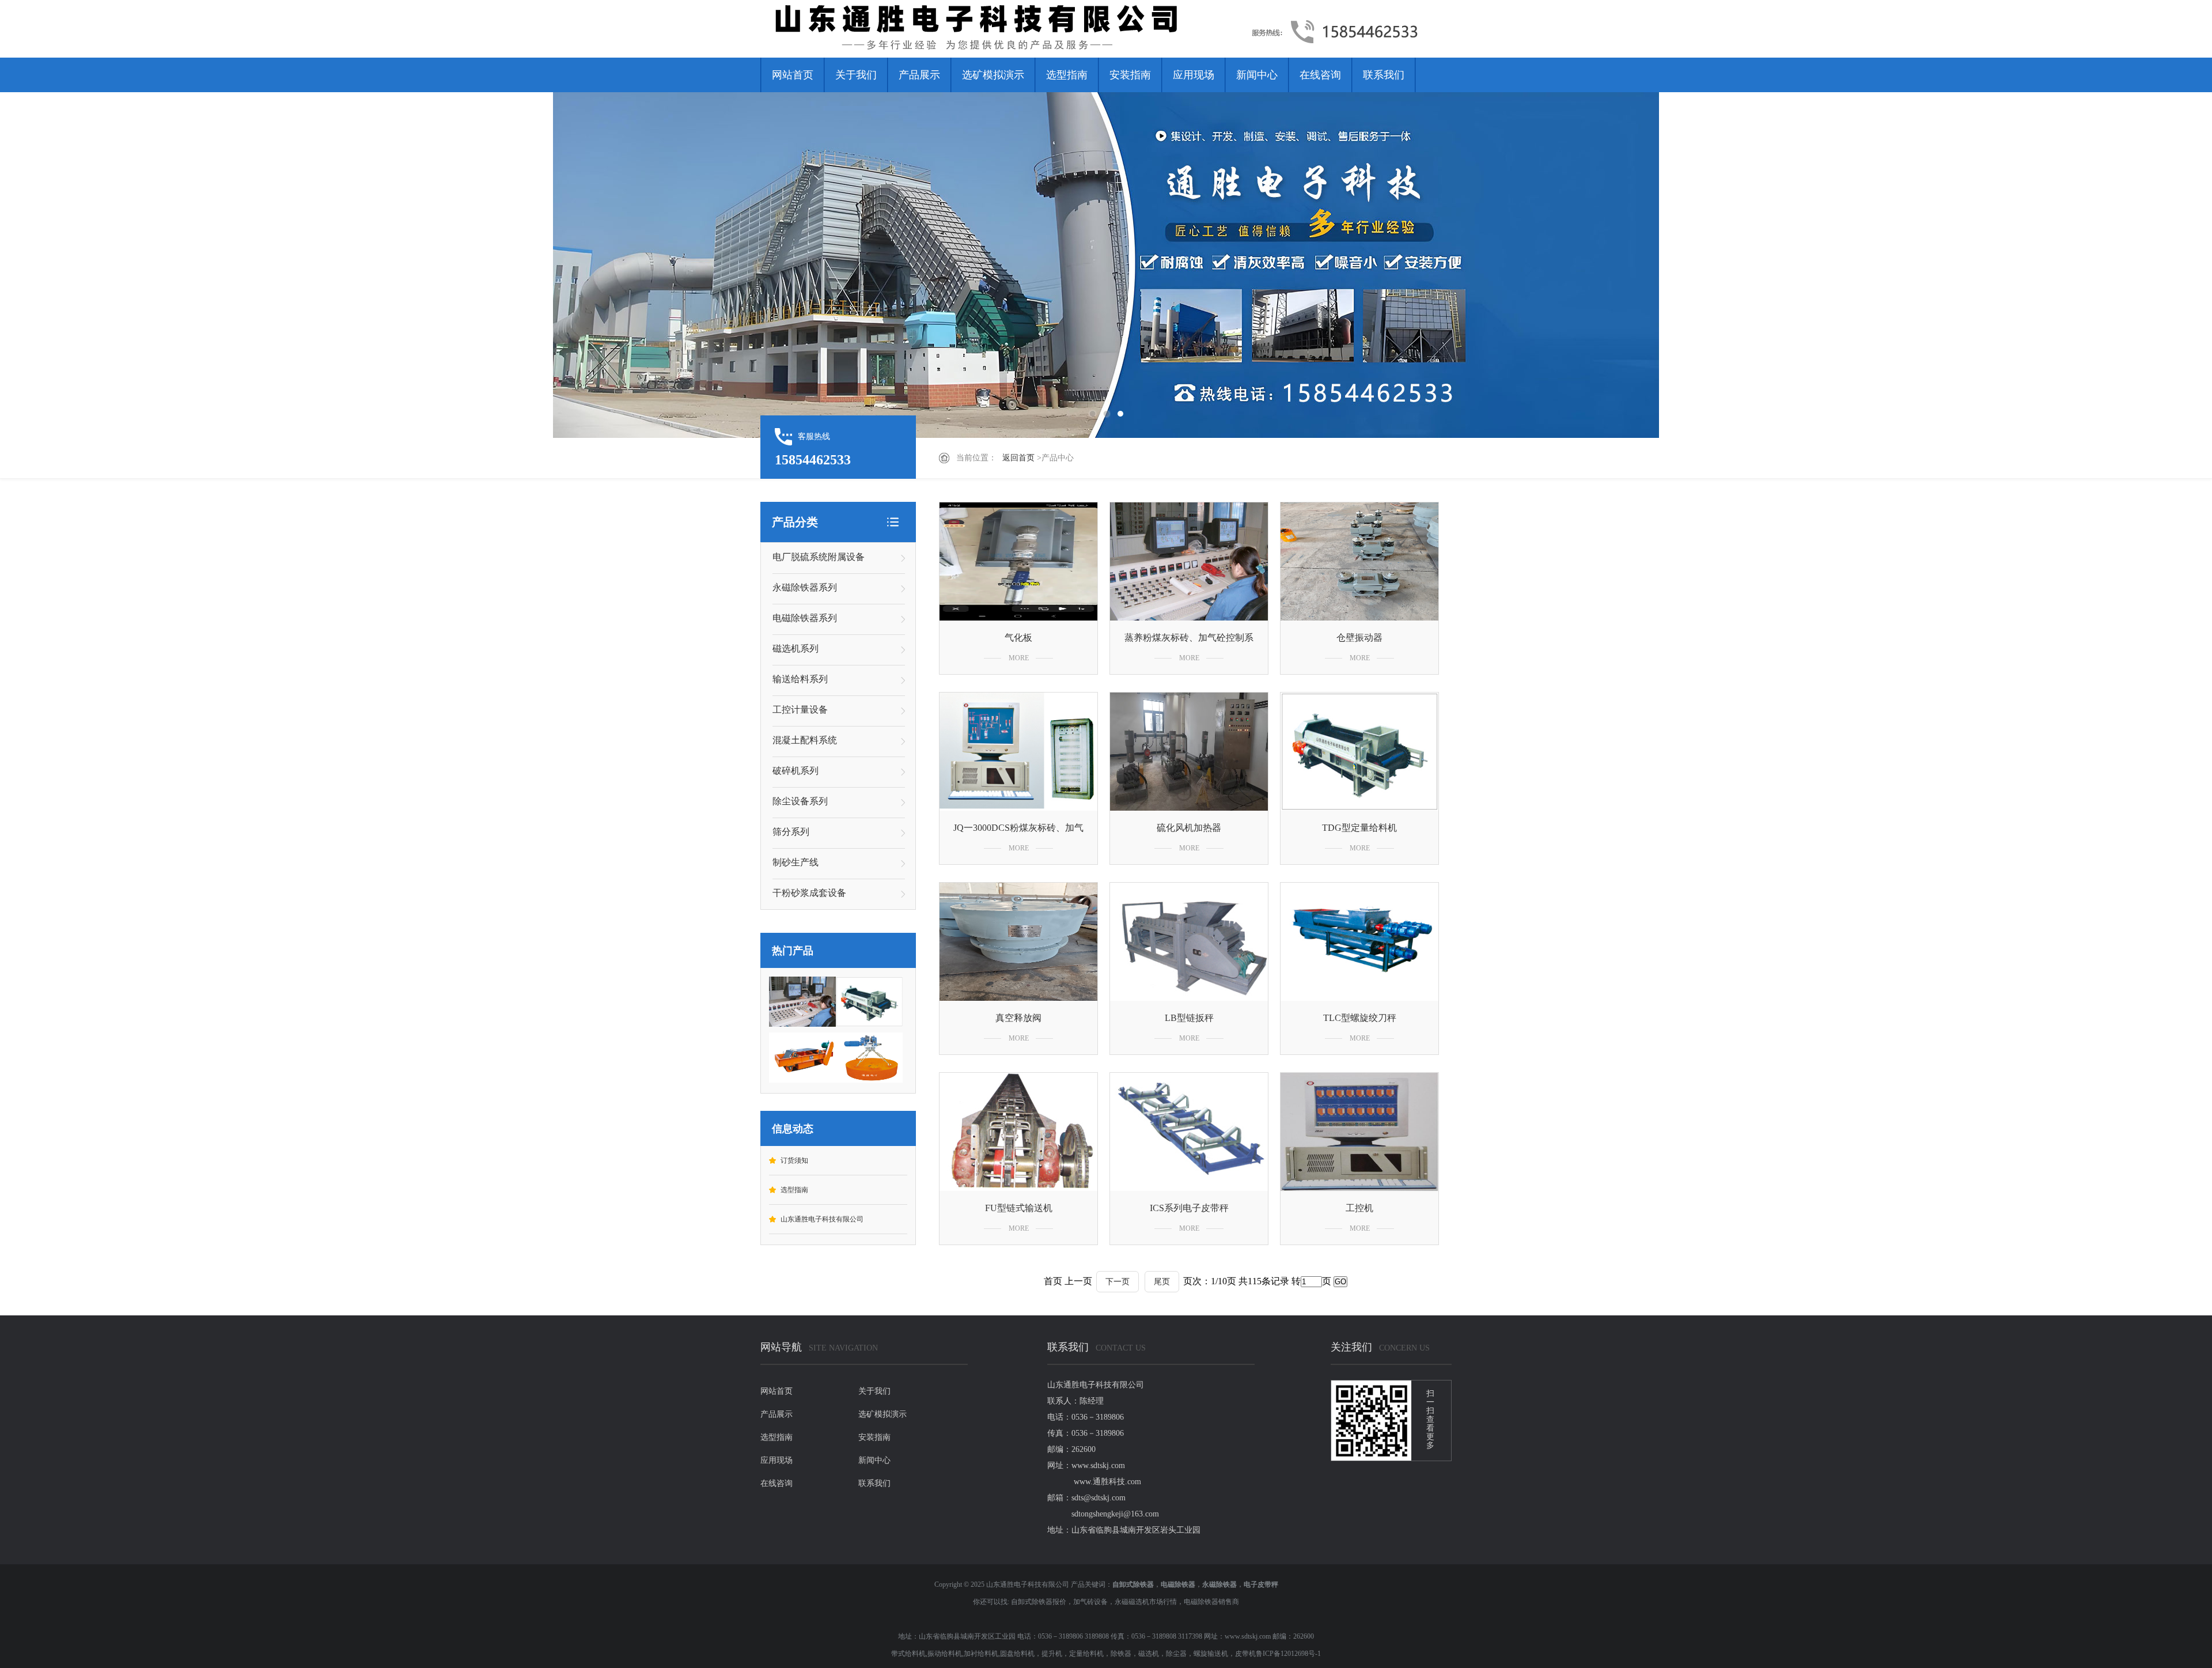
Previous (49, 265)
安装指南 (1130, 75)
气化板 (1018, 638)
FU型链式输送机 (1019, 1208)
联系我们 (1384, 75)
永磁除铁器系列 (805, 587)
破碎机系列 (796, 771)
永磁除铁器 (1219, 1584)
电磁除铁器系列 (805, 618)
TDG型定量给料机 (1359, 828)
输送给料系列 (800, 679)
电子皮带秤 (1261, 1584)
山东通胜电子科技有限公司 (822, 1219)
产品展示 (919, 75)
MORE (1019, 658)
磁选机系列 (796, 648)
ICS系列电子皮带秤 (1189, 1208)
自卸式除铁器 (1133, 1584)
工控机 (1359, 1208)
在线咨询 (1320, 75)
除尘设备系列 (800, 801)
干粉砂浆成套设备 (809, 893)
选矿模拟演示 (993, 75)
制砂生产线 (796, 862)
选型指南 (1067, 75)
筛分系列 (791, 832)
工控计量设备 (800, 710)
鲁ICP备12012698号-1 (1288, 1654)
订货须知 (794, 1160)
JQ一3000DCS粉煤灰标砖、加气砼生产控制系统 (1018, 830)
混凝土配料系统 (805, 740)
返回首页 (1018, 458)
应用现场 (1194, 75)
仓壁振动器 (1359, 638)
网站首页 (793, 75)
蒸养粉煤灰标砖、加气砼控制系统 (1189, 640)
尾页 (1162, 1282)
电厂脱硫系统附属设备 (819, 557)
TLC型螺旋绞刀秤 (1360, 1018)
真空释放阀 (1018, 1018)
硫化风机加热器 (1189, 828)
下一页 (1118, 1282)
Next (2163, 265)
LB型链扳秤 (1189, 1018)
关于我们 (856, 75)
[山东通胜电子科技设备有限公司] (1005, 29)
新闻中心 (1257, 75)
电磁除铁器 (1178, 1584)
